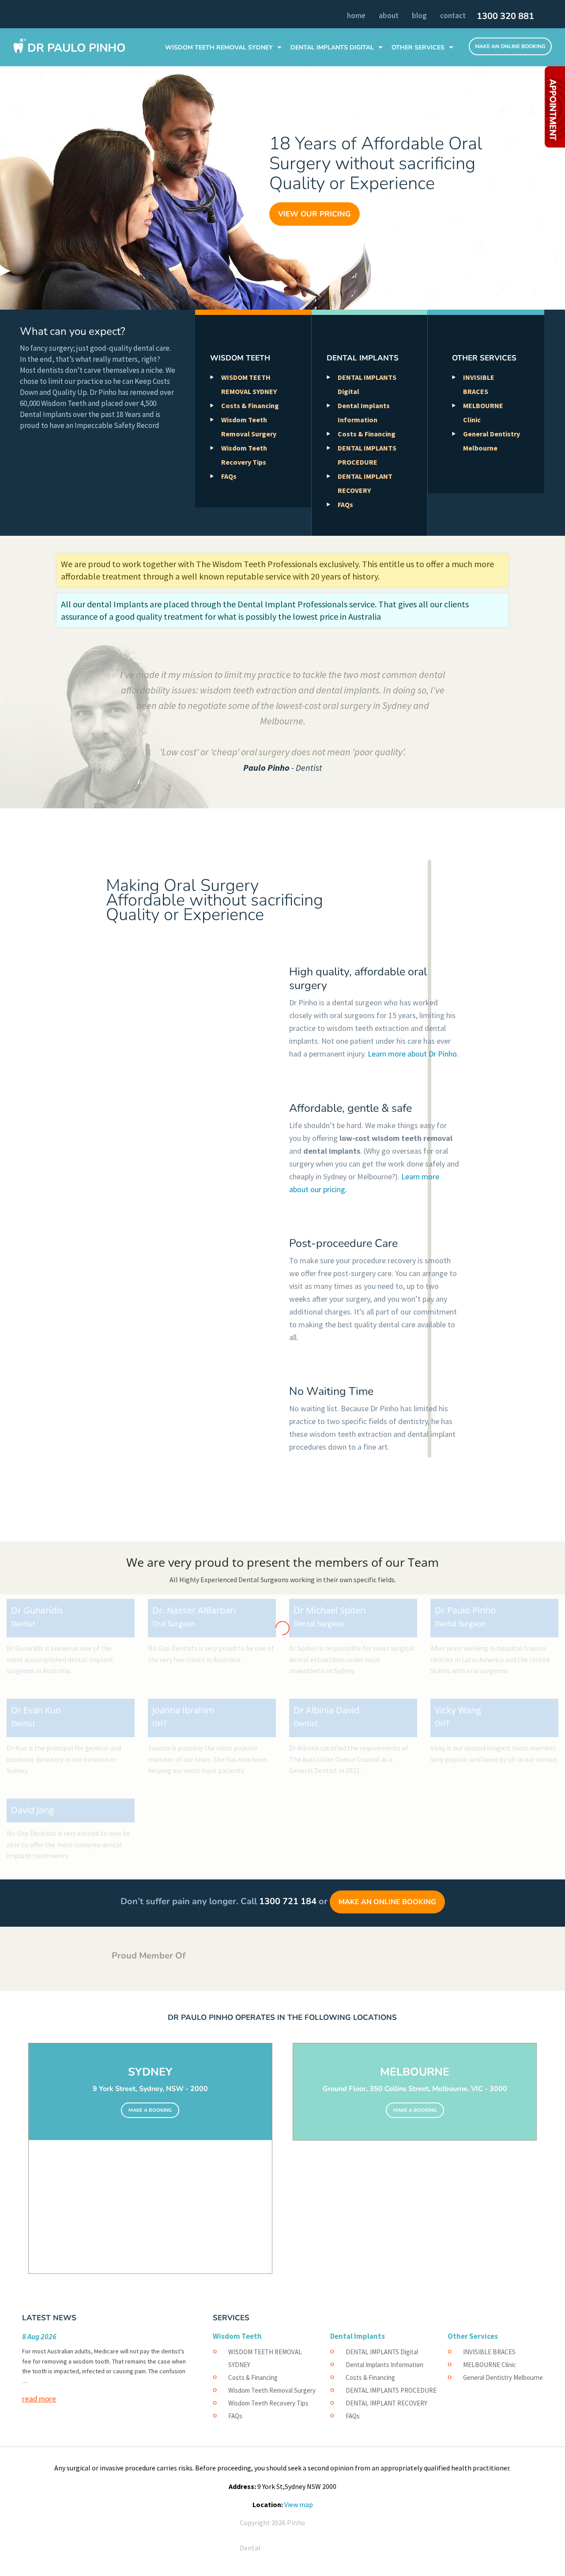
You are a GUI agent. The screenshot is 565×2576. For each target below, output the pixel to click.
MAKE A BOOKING (150, 2110)
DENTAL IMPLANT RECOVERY (386, 2403)
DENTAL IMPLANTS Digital (332, 47)
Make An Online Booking (510, 46)
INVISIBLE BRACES (489, 2352)
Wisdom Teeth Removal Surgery (272, 2390)
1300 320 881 (505, 16)
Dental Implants (363, 358)
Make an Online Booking (387, 1902)
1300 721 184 (288, 1901)
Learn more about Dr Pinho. (413, 1054)
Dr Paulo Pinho (76, 48)
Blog (419, 15)
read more (39, 2398)
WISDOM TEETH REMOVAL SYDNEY (219, 47)
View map (299, 2504)
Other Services (418, 47)
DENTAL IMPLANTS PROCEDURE (391, 2390)
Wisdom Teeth (240, 358)
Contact (453, 15)
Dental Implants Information (384, 2365)
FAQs (229, 476)
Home (356, 15)
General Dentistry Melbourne (503, 2377)
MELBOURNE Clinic (490, 2365)
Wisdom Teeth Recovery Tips (268, 2403)
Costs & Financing (250, 405)
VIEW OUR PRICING (315, 214)
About (389, 15)
